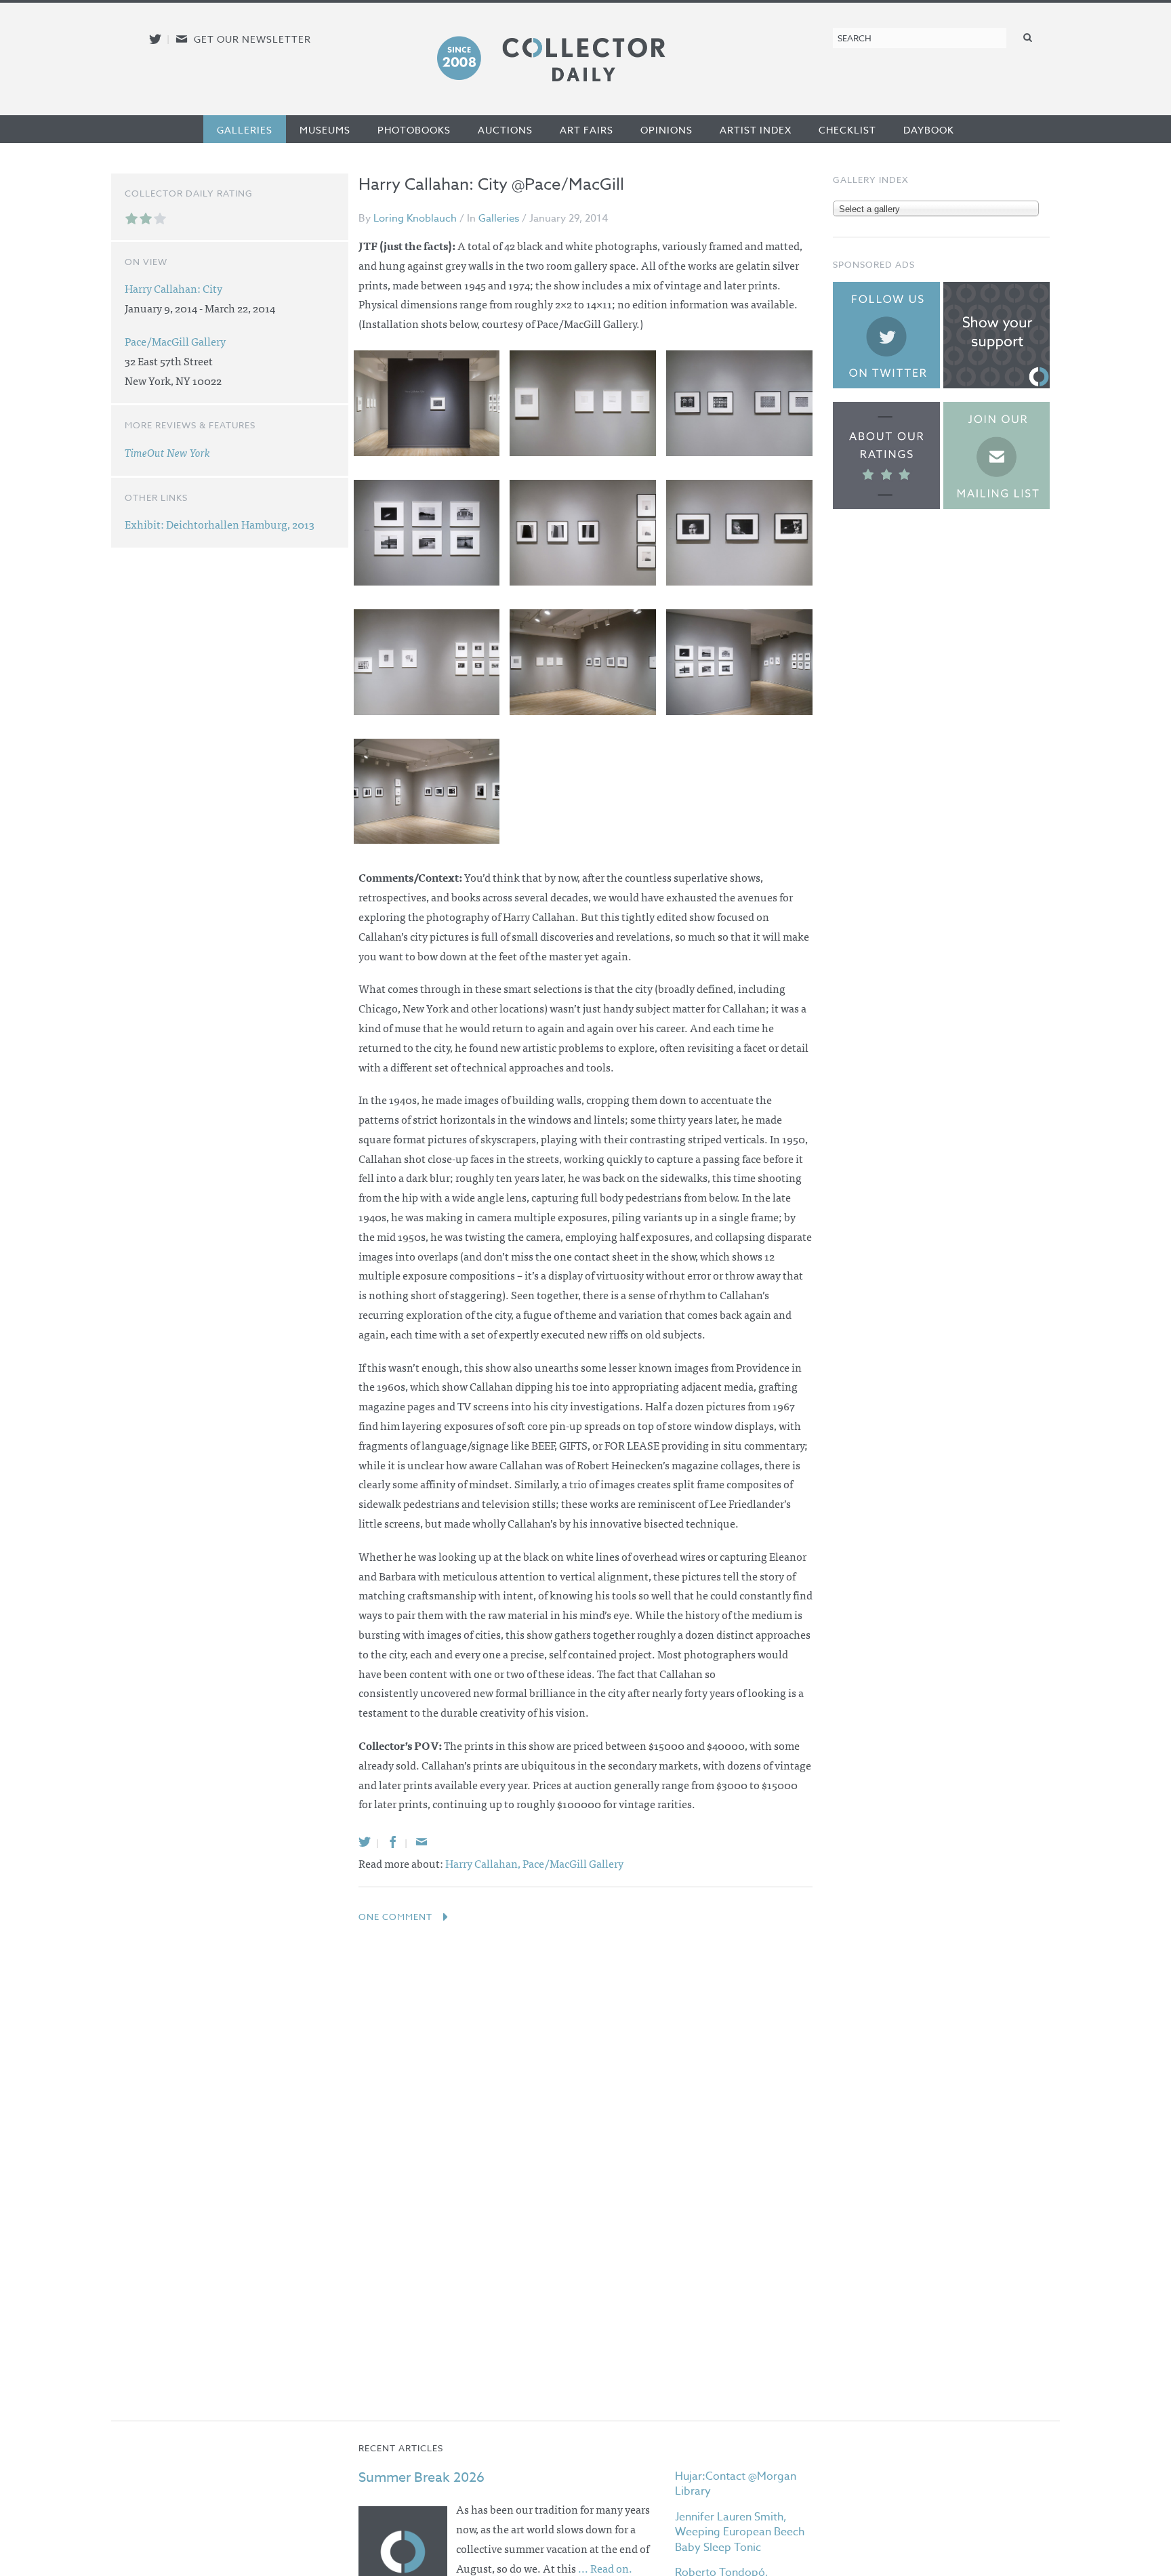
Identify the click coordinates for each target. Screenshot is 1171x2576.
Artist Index (756, 130)
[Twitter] (365, 1842)
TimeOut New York (167, 452)
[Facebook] (393, 1842)
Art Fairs (587, 130)
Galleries (245, 130)
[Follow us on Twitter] (155, 39)
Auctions (505, 130)
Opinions (666, 130)
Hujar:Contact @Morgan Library (736, 2484)
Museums (325, 130)
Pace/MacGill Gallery (573, 1863)
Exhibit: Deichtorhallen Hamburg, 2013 (220, 524)
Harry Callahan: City (173, 288)
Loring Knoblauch (415, 218)
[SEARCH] (1028, 37)
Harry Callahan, (484, 1863)
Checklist (847, 130)
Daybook (929, 130)
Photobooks (414, 130)
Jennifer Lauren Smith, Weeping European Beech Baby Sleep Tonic (740, 2532)
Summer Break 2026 (422, 2477)
